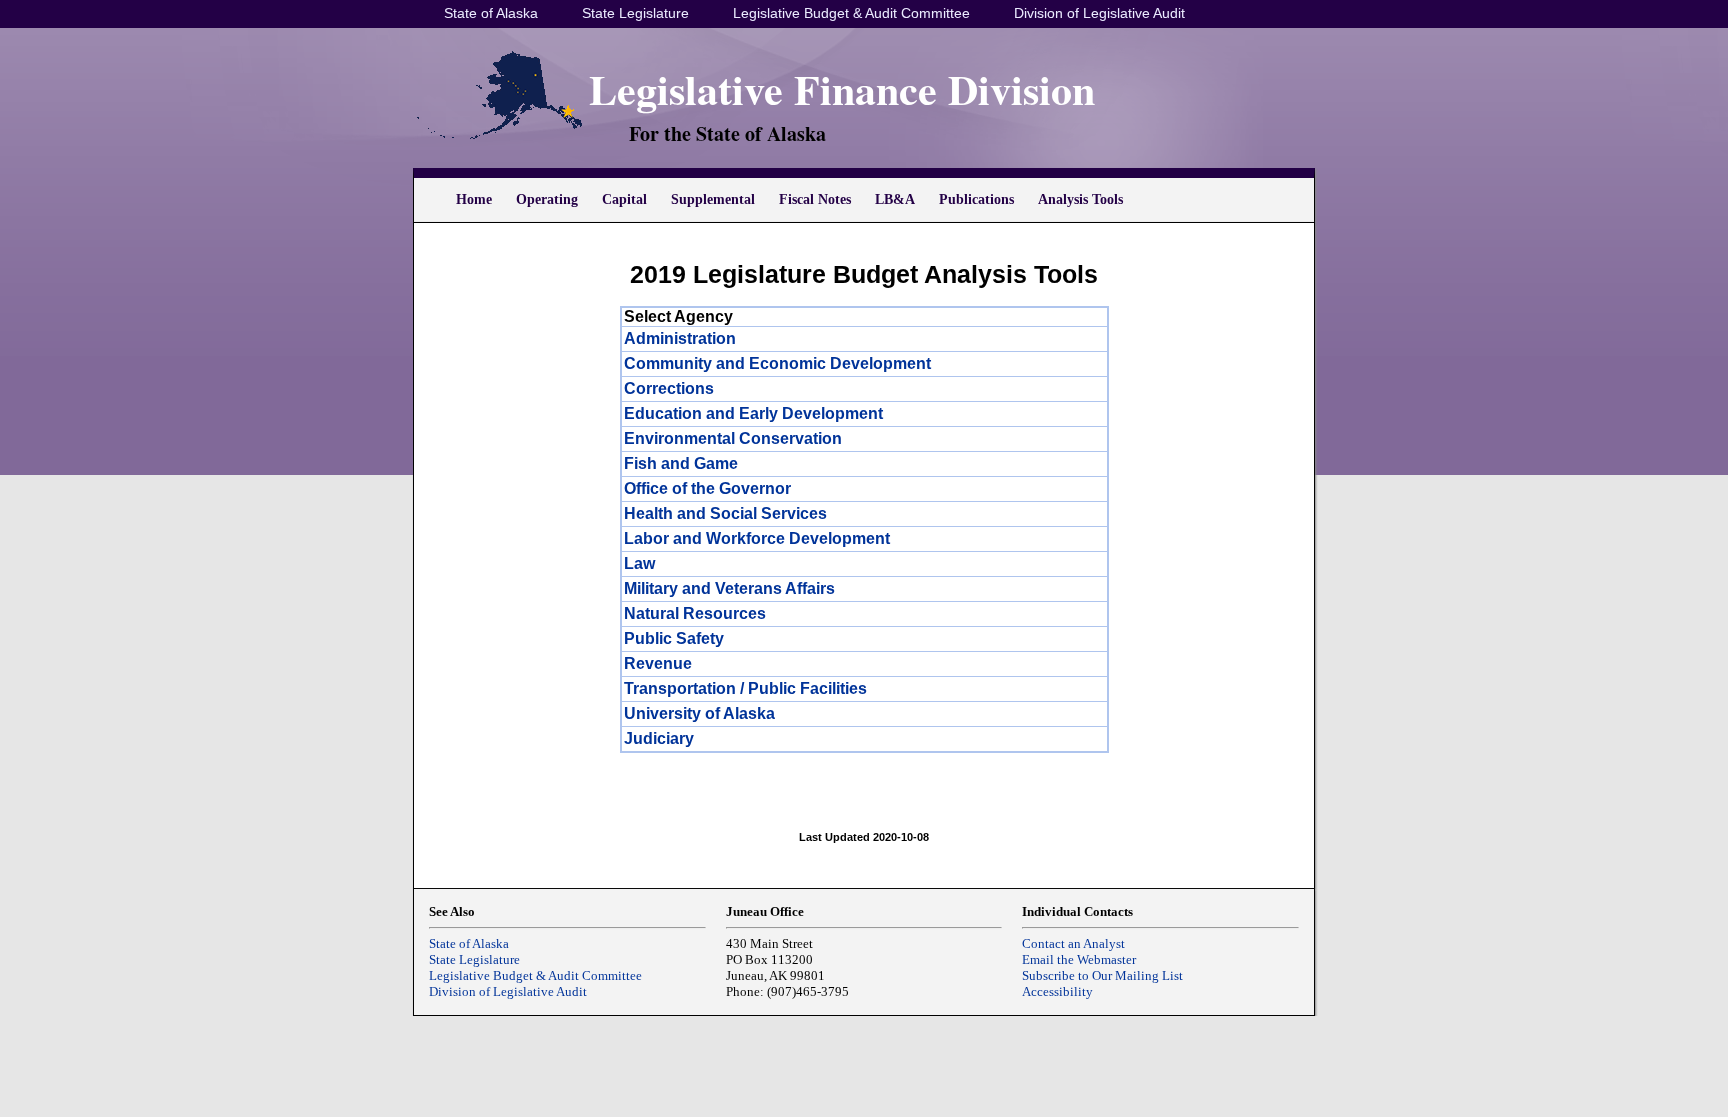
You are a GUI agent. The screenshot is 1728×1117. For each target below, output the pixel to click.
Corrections (669, 388)
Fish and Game (681, 463)
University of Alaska (699, 713)
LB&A (895, 199)
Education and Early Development (753, 413)
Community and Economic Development (777, 363)
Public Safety (674, 638)
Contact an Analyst (1073, 943)
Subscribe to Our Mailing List (1102, 975)
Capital (624, 199)
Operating (547, 199)
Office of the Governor (707, 488)
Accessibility (1057, 991)
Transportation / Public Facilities (745, 688)
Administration (680, 338)
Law (639, 563)
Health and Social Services (725, 513)
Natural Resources (695, 613)
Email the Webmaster (1079, 959)
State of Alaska (491, 13)
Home (474, 199)
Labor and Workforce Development (757, 538)
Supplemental (713, 199)
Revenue (658, 663)
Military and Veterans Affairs (729, 588)
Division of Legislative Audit (1099, 13)
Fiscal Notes (815, 199)
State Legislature (635, 13)
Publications (976, 199)
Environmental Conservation (733, 438)
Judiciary (659, 738)
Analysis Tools (1080, 199)
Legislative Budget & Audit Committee (851, 13)
